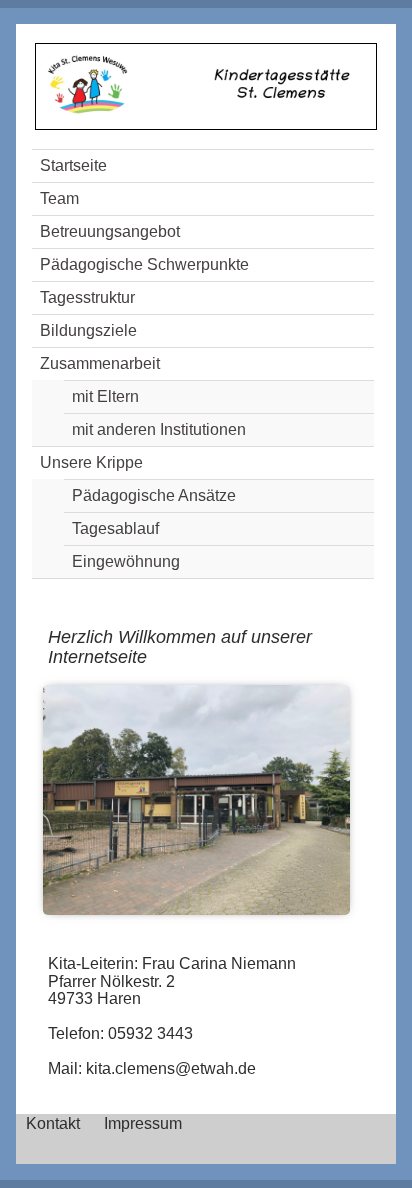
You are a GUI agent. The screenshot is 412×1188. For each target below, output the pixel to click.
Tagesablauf (115, 528)
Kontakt (53, 1123)
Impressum (143, 1123)
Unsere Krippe (91, 462)
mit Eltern (105, 396)
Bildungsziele (88, 330)
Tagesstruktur (87, 297)
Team (59, 198)
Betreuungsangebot (110, 231)
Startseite (73, 165)
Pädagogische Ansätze (154, 495)
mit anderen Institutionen (159, 429)
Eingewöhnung (126, 561)
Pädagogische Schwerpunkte (144, 264)
